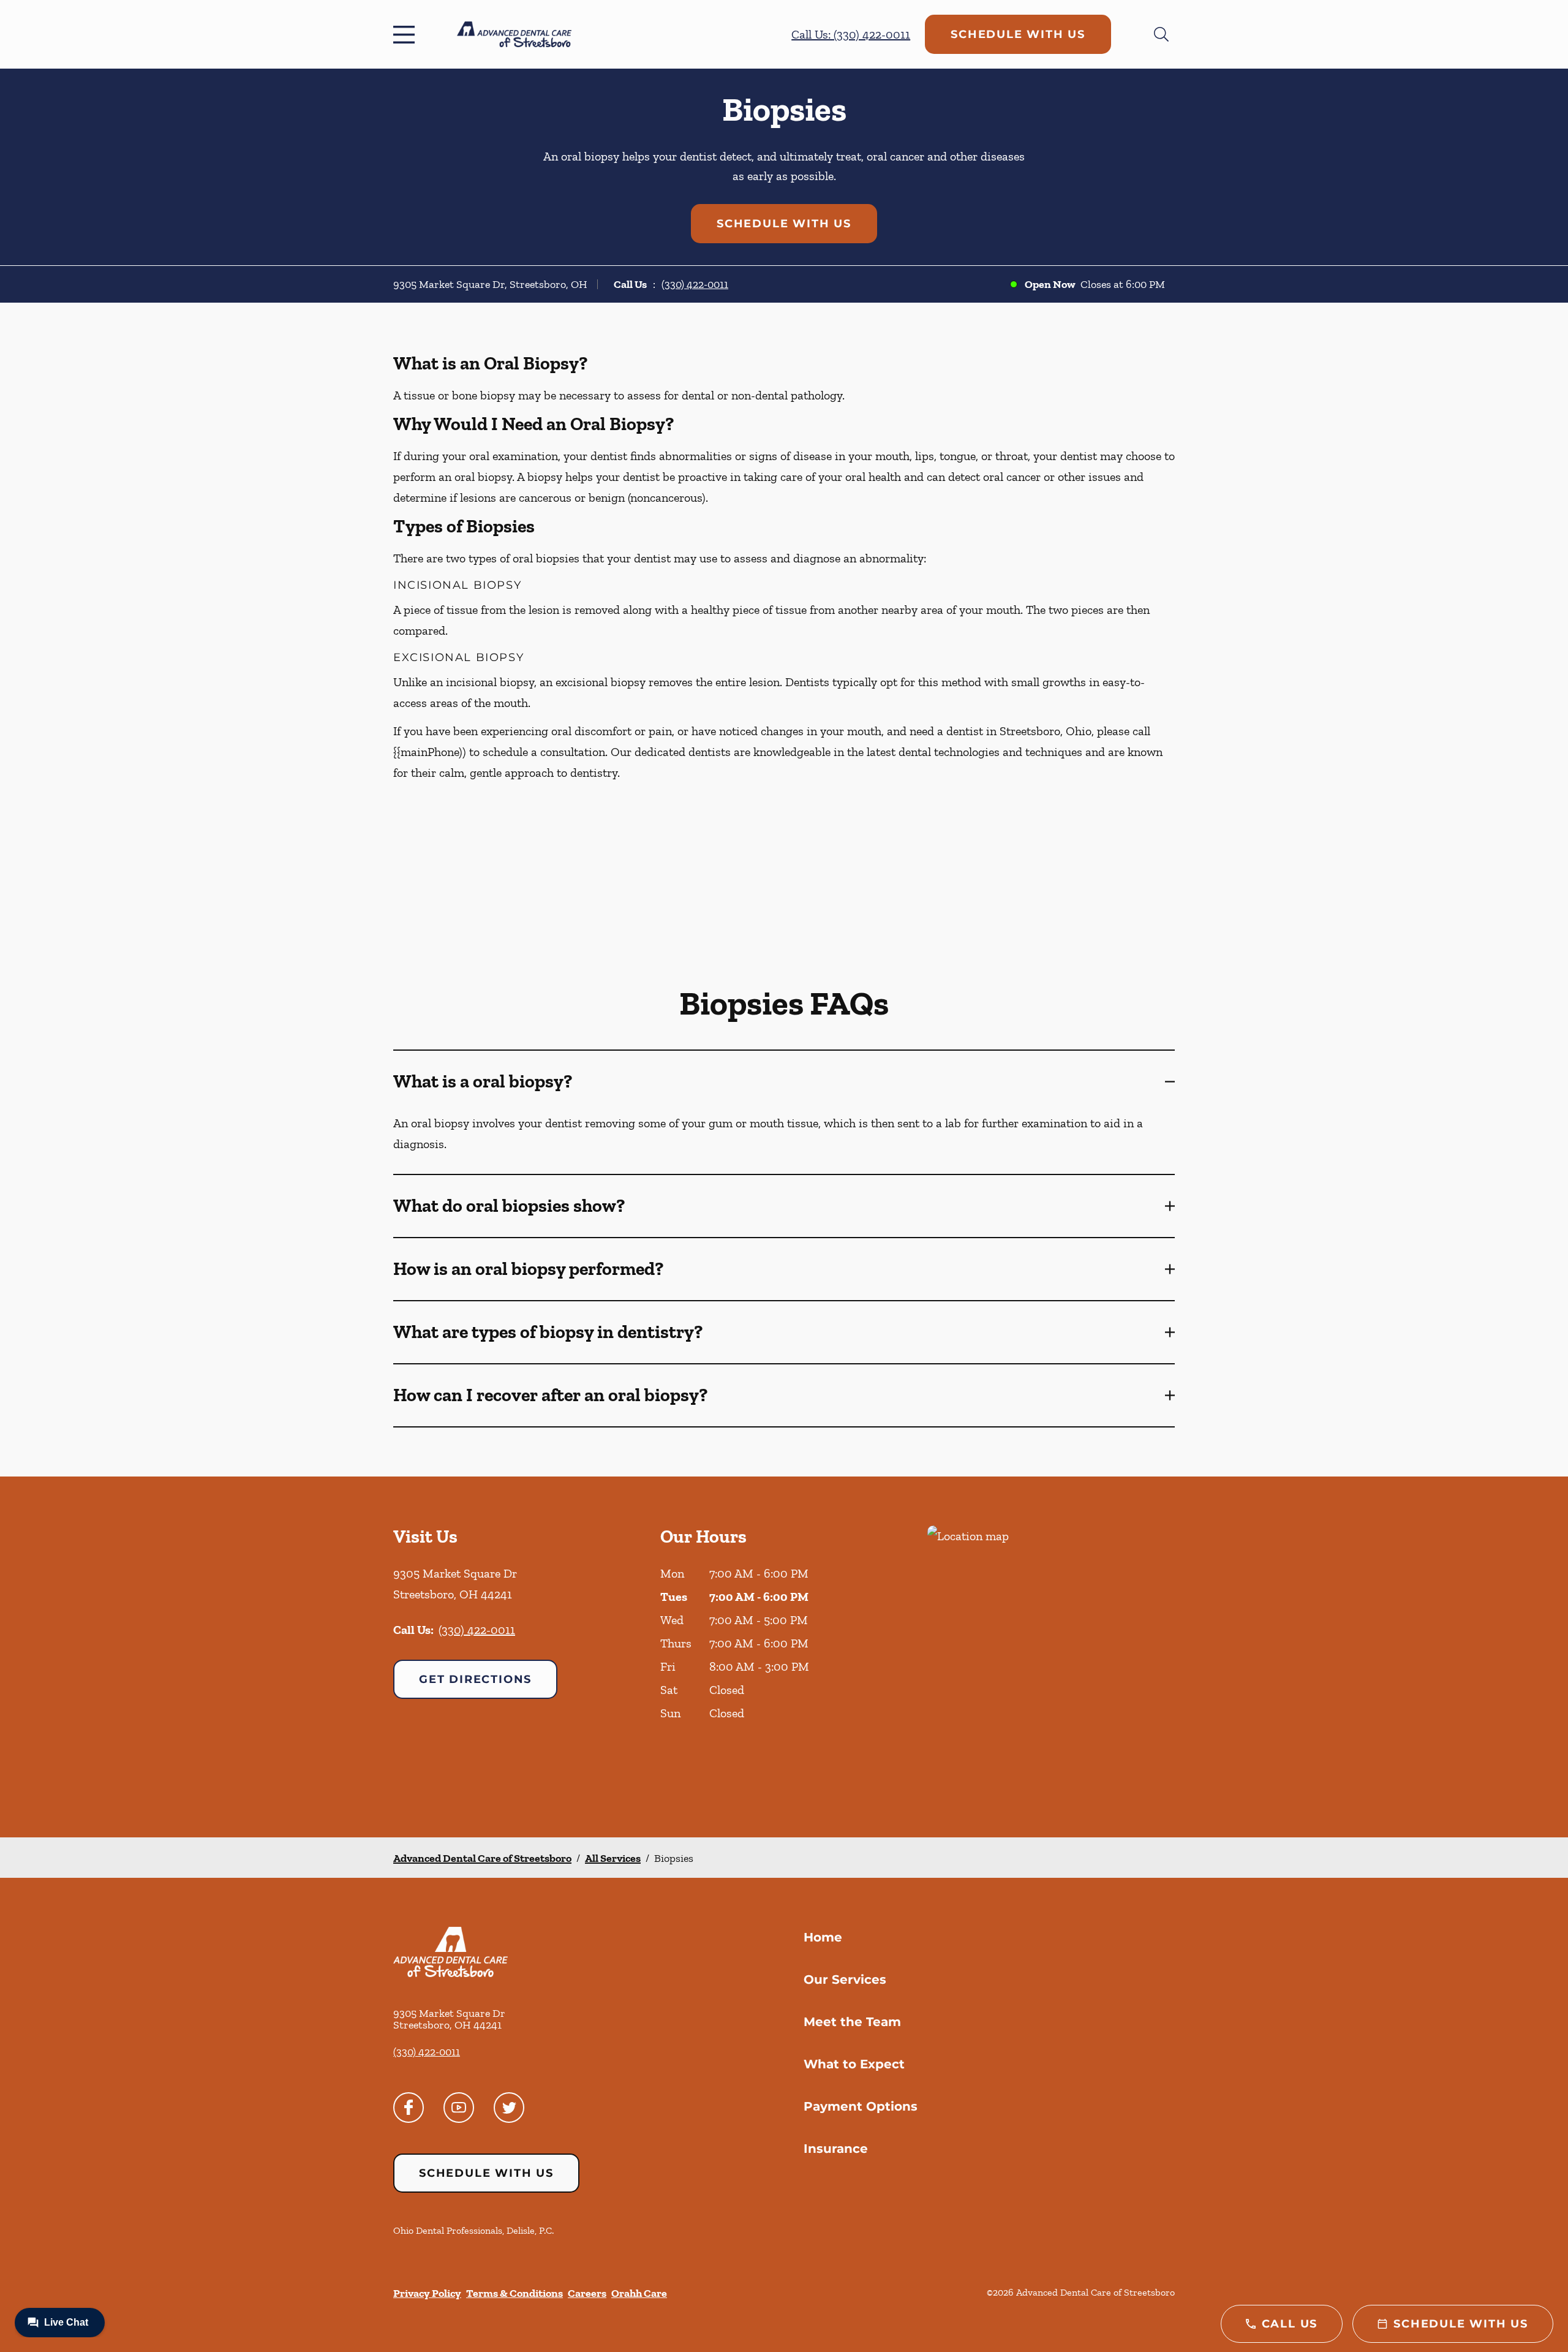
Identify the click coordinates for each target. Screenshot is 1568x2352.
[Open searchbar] (1161, 34)
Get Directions (475, 1679)
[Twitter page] (509, 2108)
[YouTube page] (459, 2108)
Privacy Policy (427, 2293)
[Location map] (1051, 1657)
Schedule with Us (1018, 34)
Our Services (845, 1980)
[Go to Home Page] (514, 34)
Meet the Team (852, 2022)
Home (823, 1937)
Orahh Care (639, 2293)
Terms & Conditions (514, 2293)
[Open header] (407, 34)
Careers (587, 2293)
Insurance (836, 2149)
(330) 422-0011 (695, 284)
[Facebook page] (409, 2108)
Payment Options (861, 2106)
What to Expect (854, 2064)
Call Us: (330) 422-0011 (851, 34)
